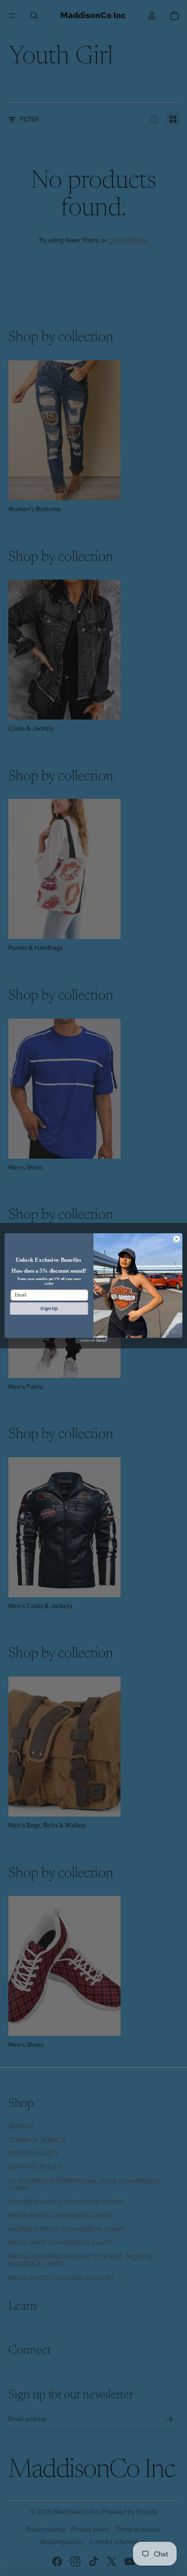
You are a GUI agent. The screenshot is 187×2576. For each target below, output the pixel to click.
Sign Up (49, 1308)
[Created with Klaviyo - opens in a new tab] (94, 1340)
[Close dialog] (176, 1239)
